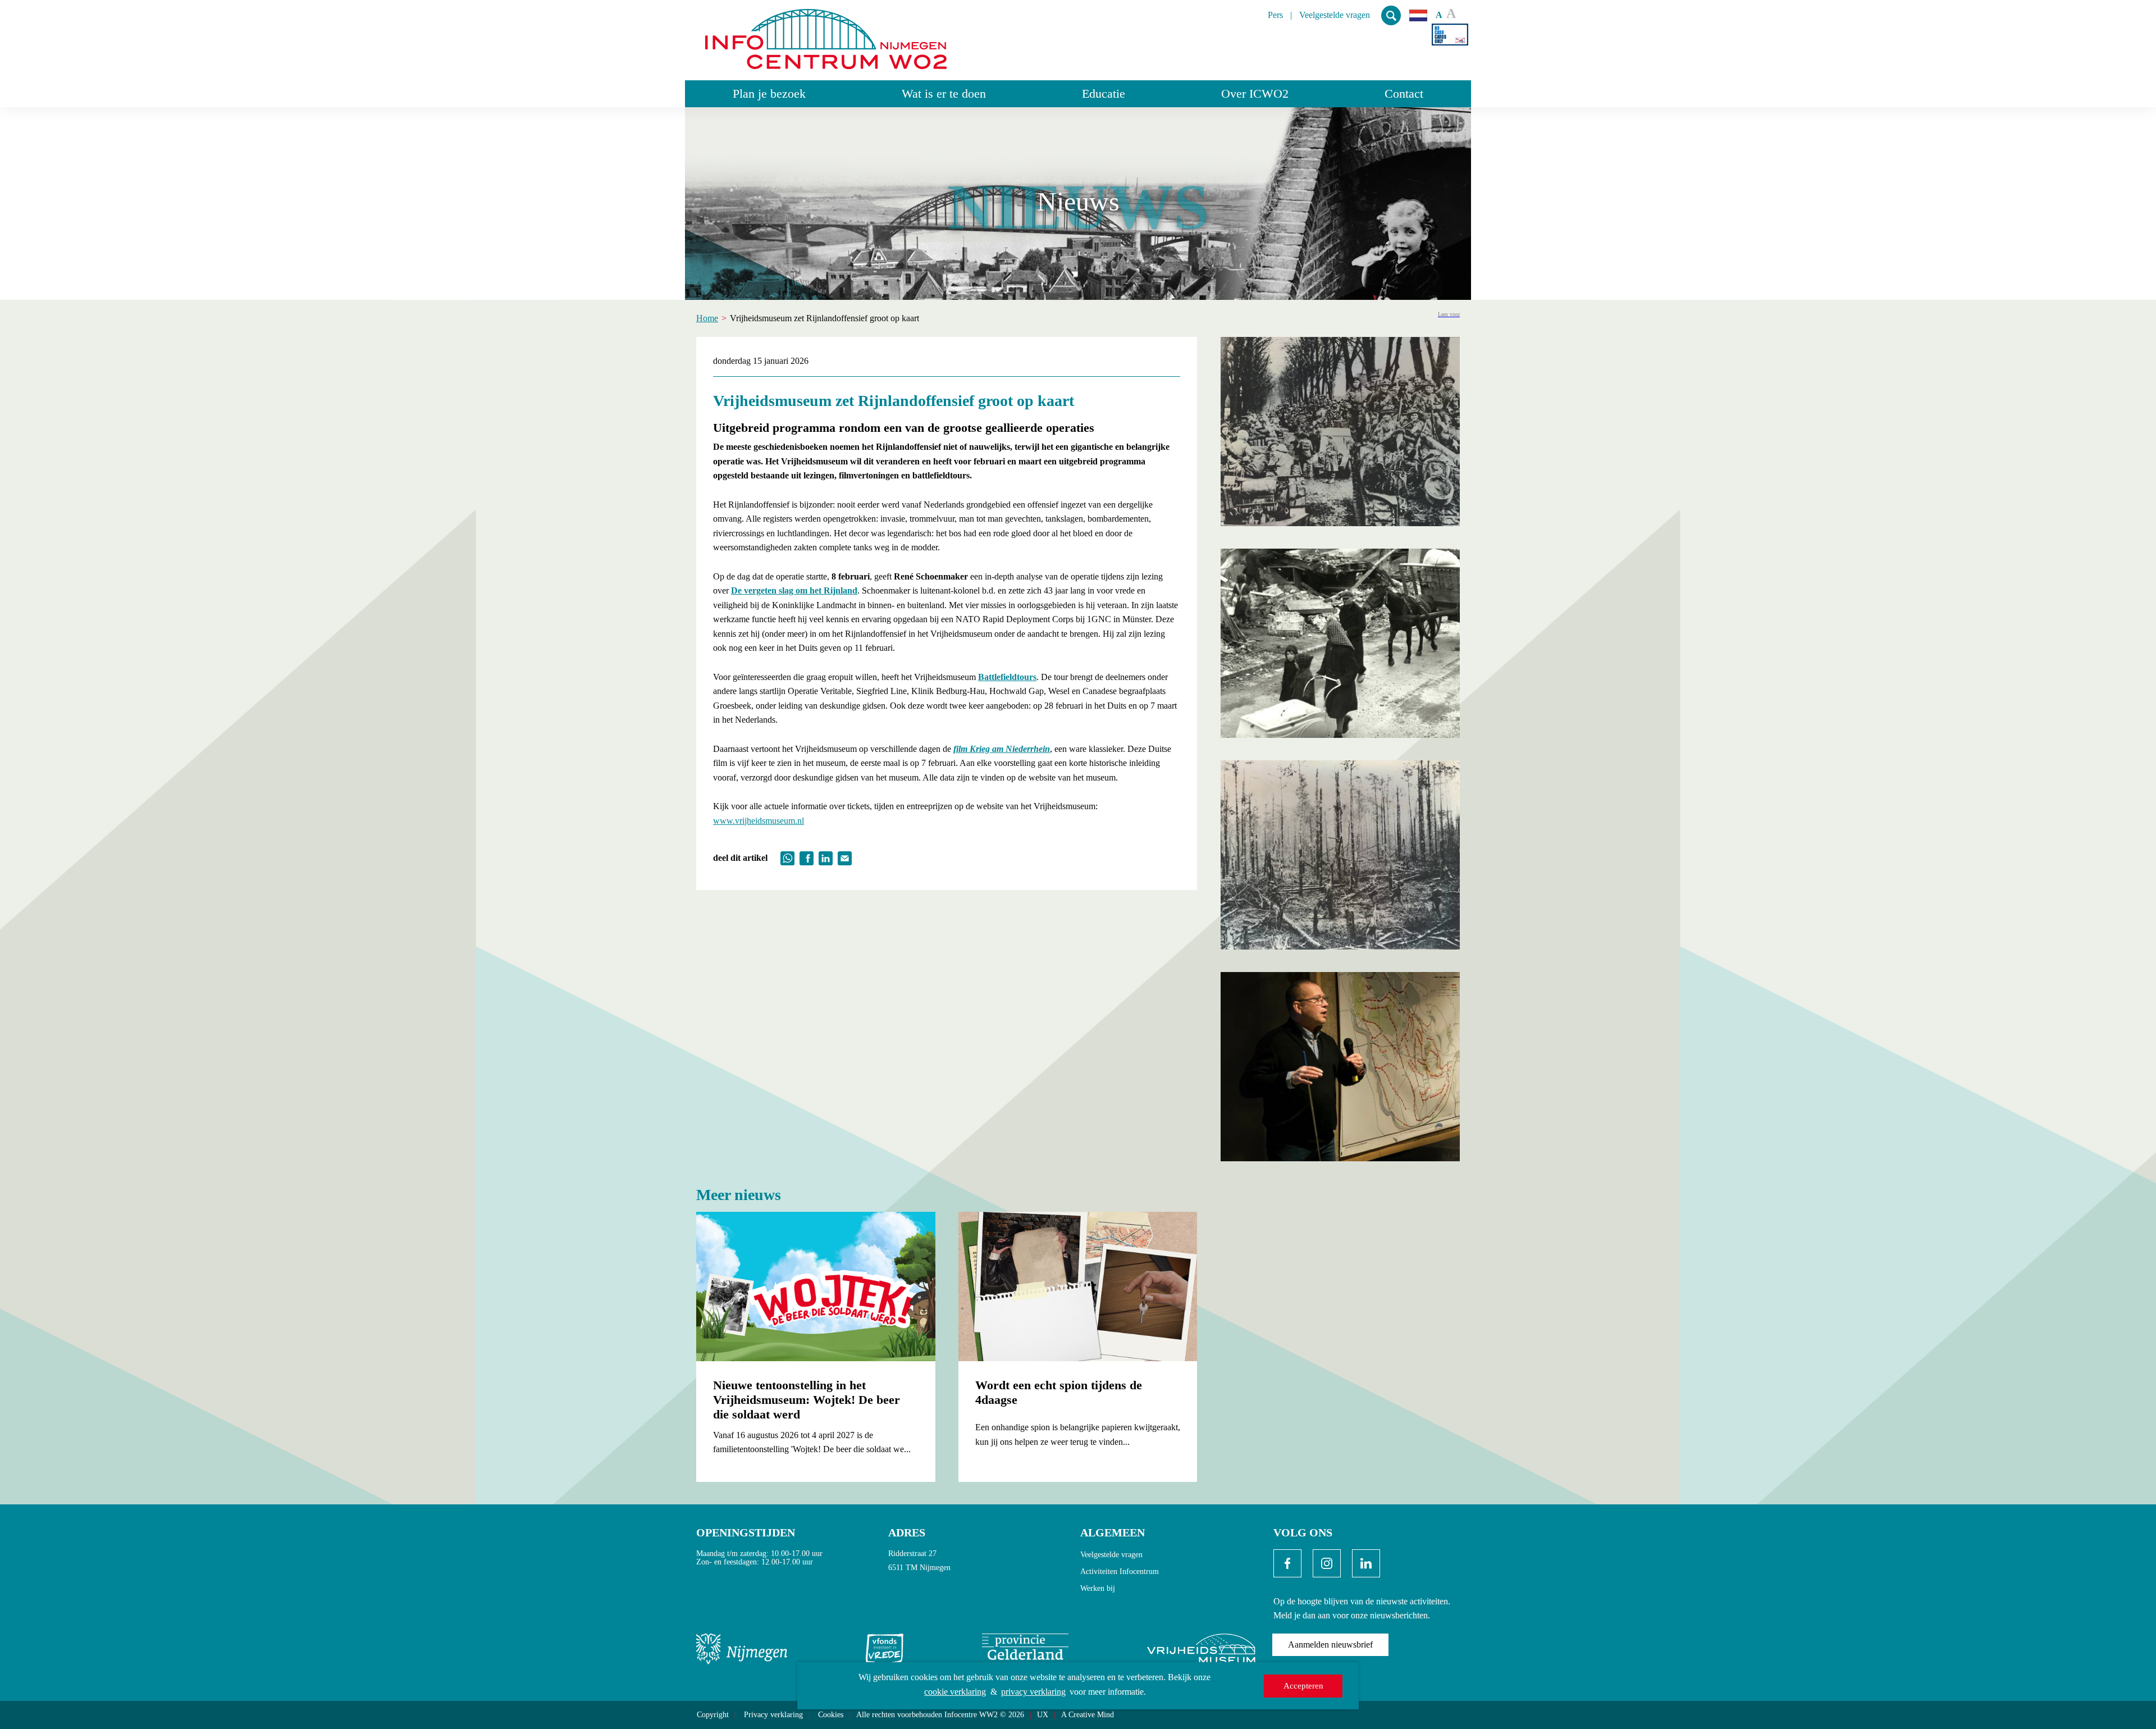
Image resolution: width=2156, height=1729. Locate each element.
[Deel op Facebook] (807, 857)
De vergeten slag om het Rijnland (794, 590)
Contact (1404, 93)
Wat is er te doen (944, 93)
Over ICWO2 (1255, 93)
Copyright (713, 1715)
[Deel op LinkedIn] (826, 857)
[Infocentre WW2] (826, 35)
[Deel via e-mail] (845, 857)
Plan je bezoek (769, 93)
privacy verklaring (1033, 1692)
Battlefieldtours (1007, 677)
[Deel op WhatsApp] (787, 857)
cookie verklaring (955, 1692)
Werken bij (1098, 1588)
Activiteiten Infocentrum (1120, 1571)
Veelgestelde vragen (1335, 15)
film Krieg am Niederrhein (1002, 749)
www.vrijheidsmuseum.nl (759, 821)
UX (1043, 1715)
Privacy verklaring (773, 1715)
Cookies (831, 1715)
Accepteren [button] (1303, 1686)
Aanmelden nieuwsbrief (1330, 1644)
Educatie (1104, 93)
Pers (1275, 15)
